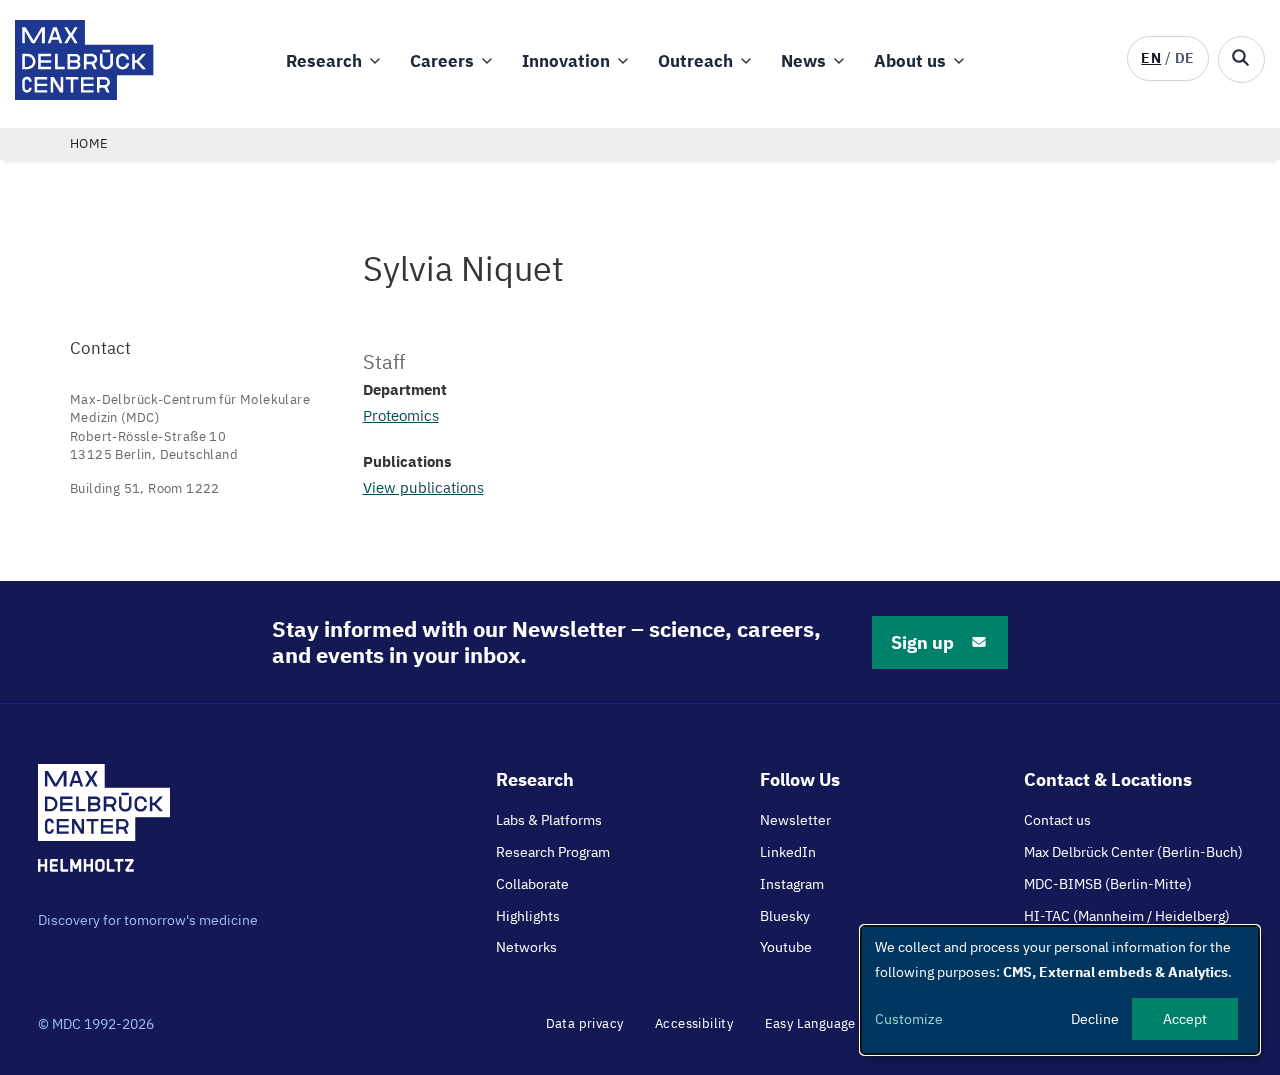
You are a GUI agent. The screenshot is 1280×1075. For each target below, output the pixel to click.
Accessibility (694, 1023)
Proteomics (401, 415)
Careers (442, 61)
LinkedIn (788, 852)
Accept (1185, 1019)
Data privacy (585, 1023)
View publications (423, 487)
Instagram (792, 884)
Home (89, 143)
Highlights (528, 916)
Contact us (1057, 820)
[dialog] (1060, 990)
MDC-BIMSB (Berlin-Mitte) (1108, 884)
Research (324, 61)
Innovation (566, 61)
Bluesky (785, 916)
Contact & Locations (1108, 779)
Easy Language (810, 1023)
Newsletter (795, 820)
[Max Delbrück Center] (84, 94)
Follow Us (800, 779)
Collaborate (532, 884)
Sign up (922, 642)
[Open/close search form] (1241, 59)
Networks (526, 947)
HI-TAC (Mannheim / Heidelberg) (1127, 916)
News (803, 61)
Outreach (695, 61)
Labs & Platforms (549, 820)
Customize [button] (909, 1019)
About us (910, 61)
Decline (1095, 1019)
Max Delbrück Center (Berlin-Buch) (1133, 852)
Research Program (553, 852)
